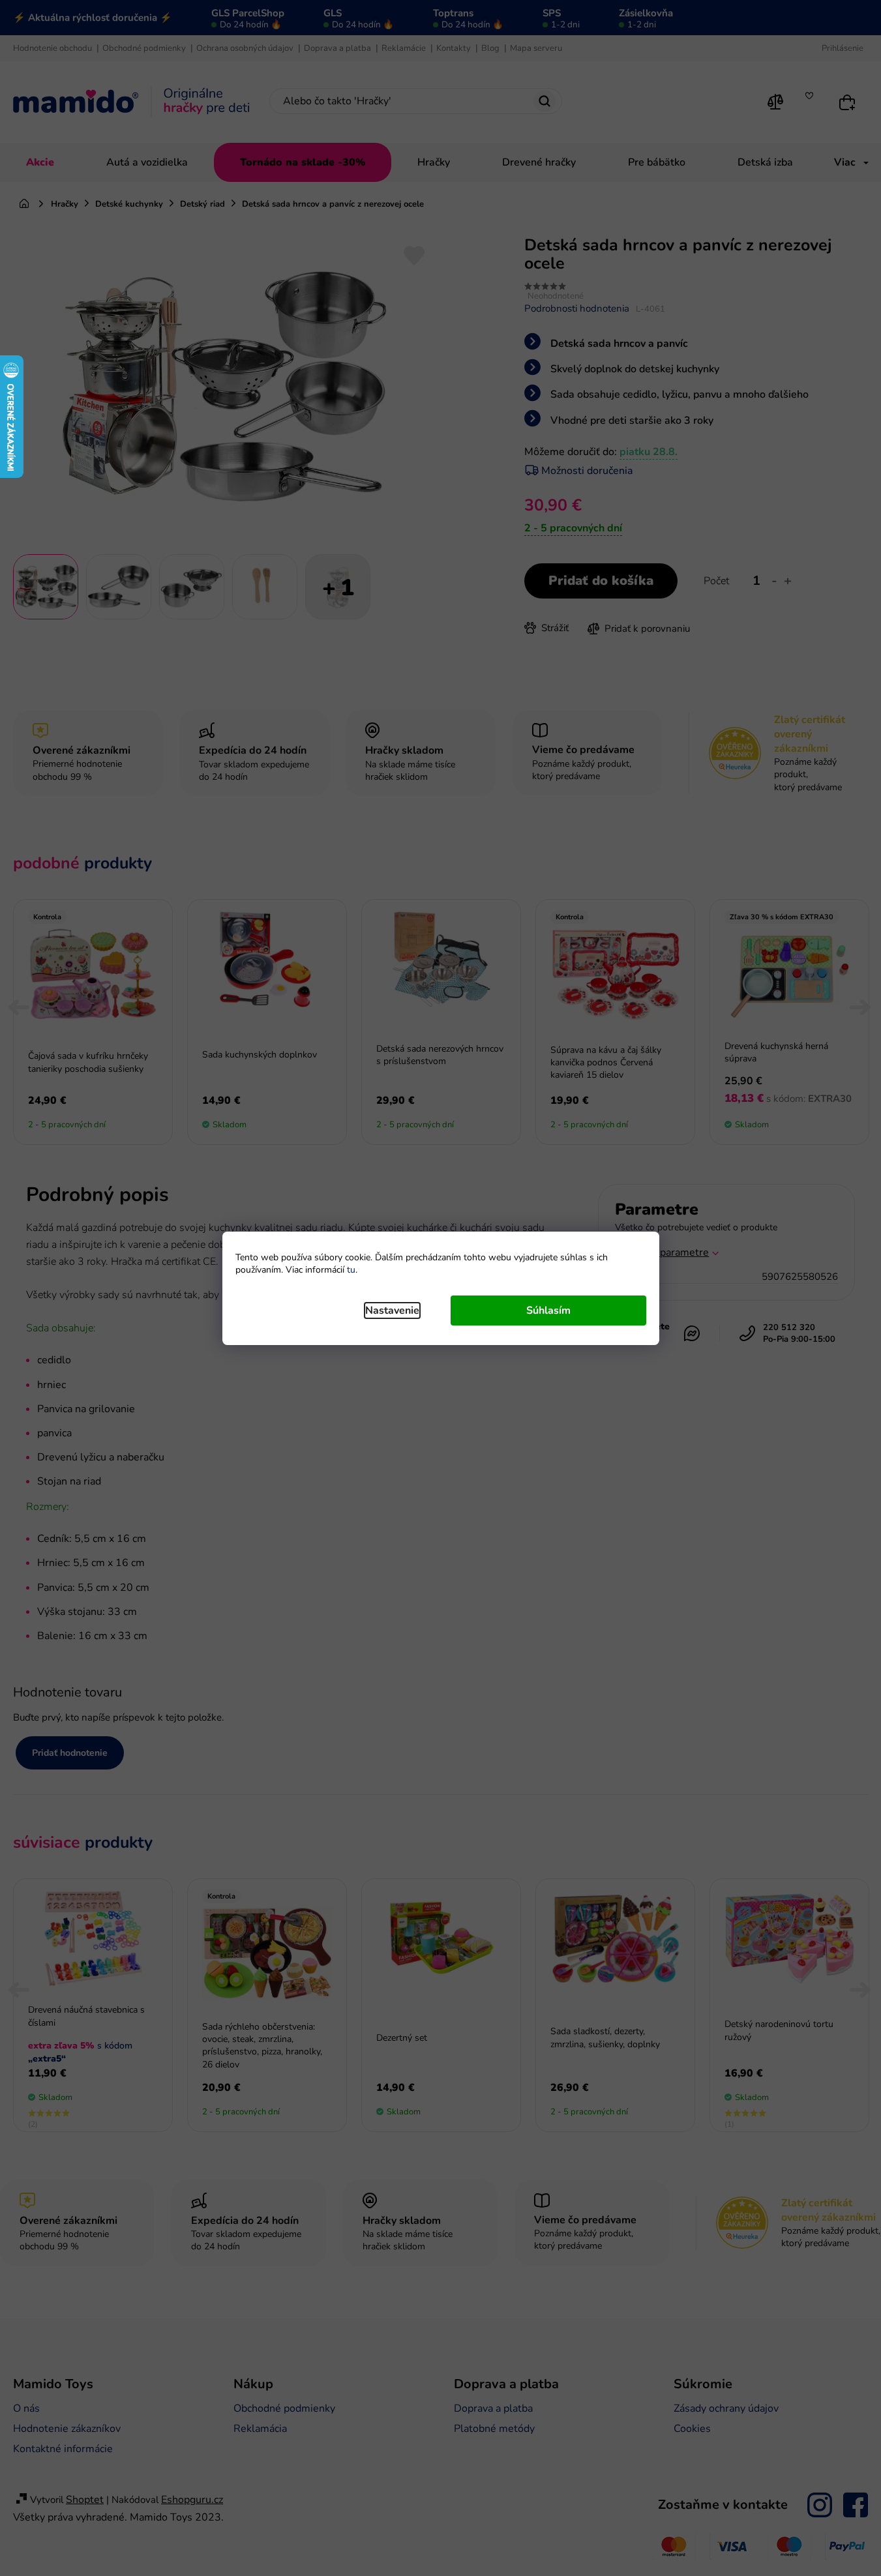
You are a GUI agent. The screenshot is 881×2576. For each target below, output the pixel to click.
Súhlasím (548, 1310)
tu (351, 1270)
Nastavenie (392, 1310)
